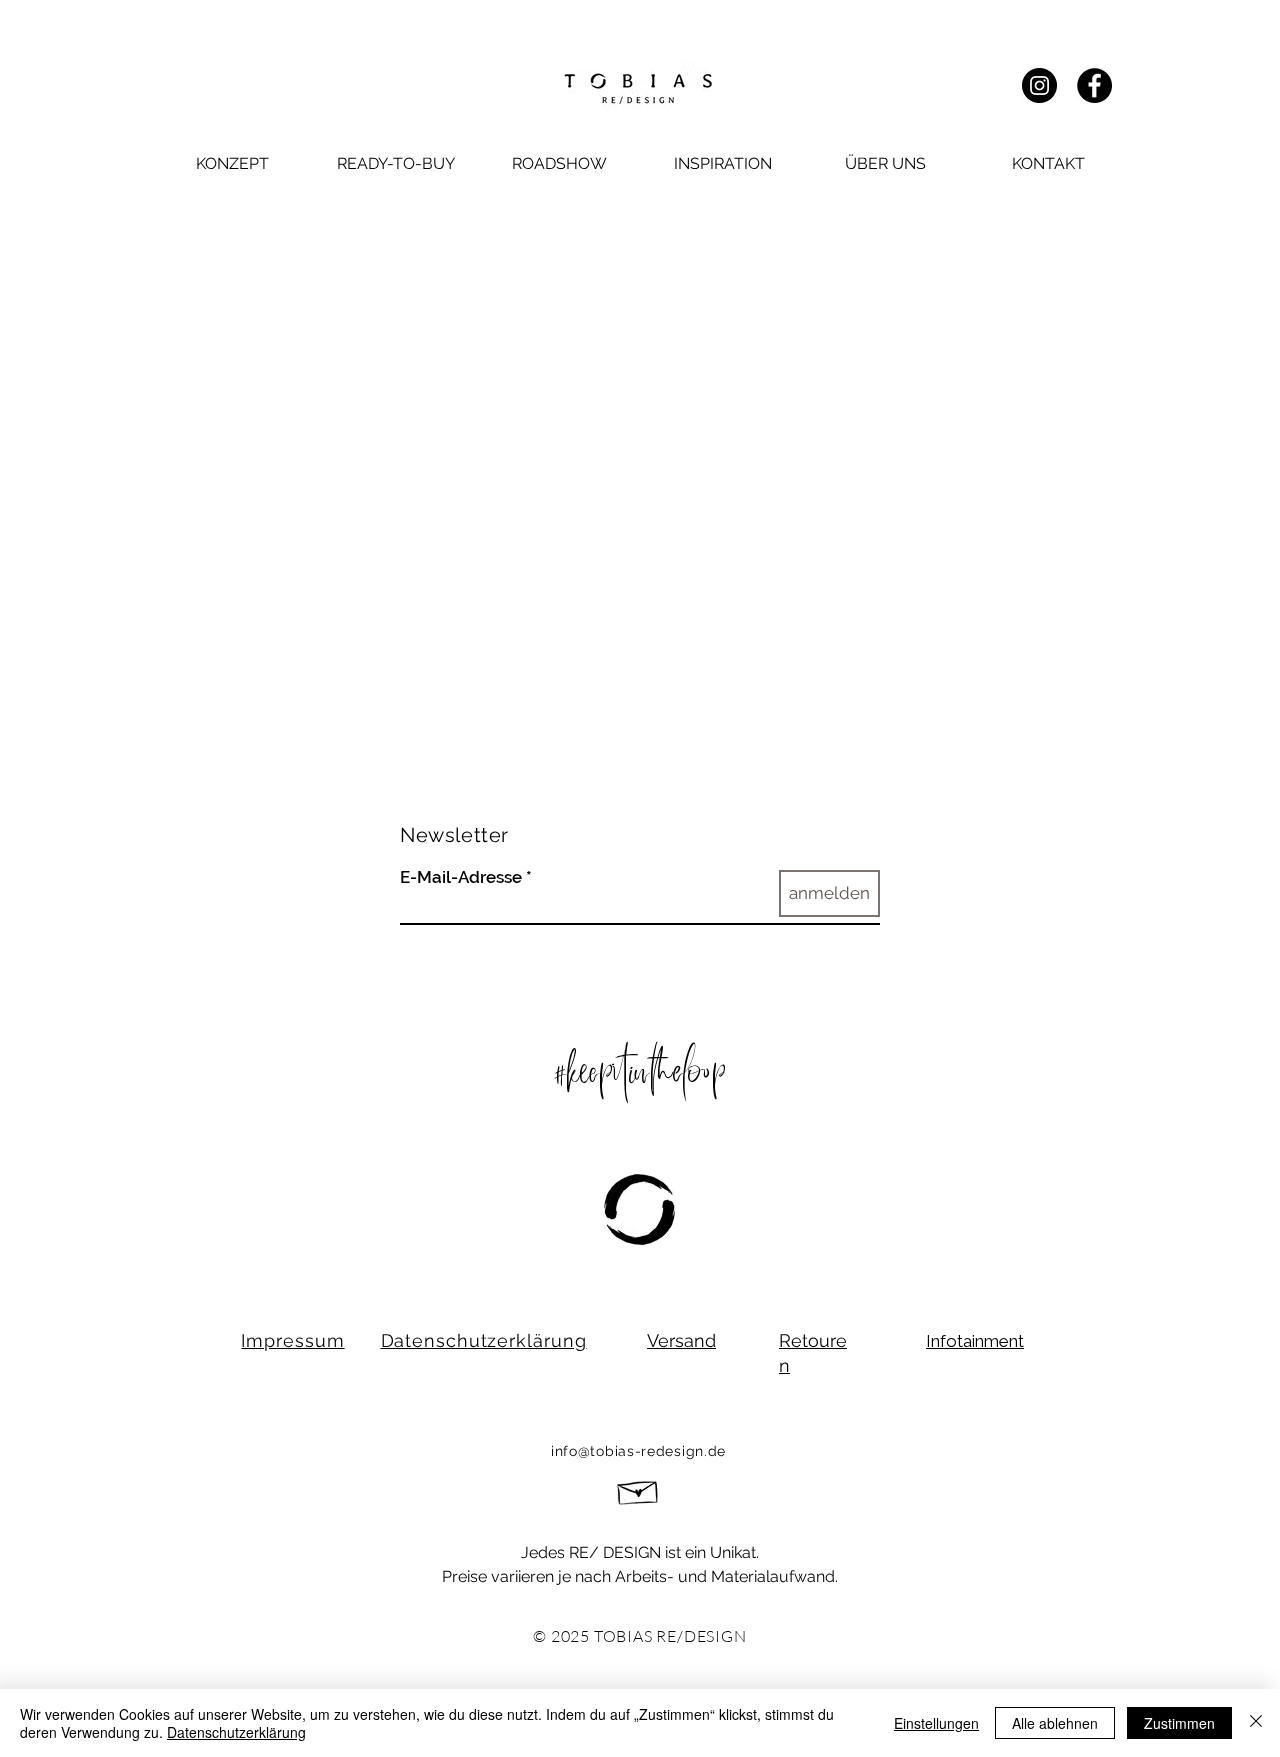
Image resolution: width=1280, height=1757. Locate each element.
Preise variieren (500, 1576)
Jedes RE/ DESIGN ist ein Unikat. (640, 1552)
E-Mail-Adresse (461, 877)
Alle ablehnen (1055, 1723)
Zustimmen (1179, 1723)
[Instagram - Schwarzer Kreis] (1039, 85)
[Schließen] (1256, 1723)
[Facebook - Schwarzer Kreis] (1094, 85)
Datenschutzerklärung (236, 1732)
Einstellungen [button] (936, 1723)
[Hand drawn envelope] (638, 1489)
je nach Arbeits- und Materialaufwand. (698, 1576)
